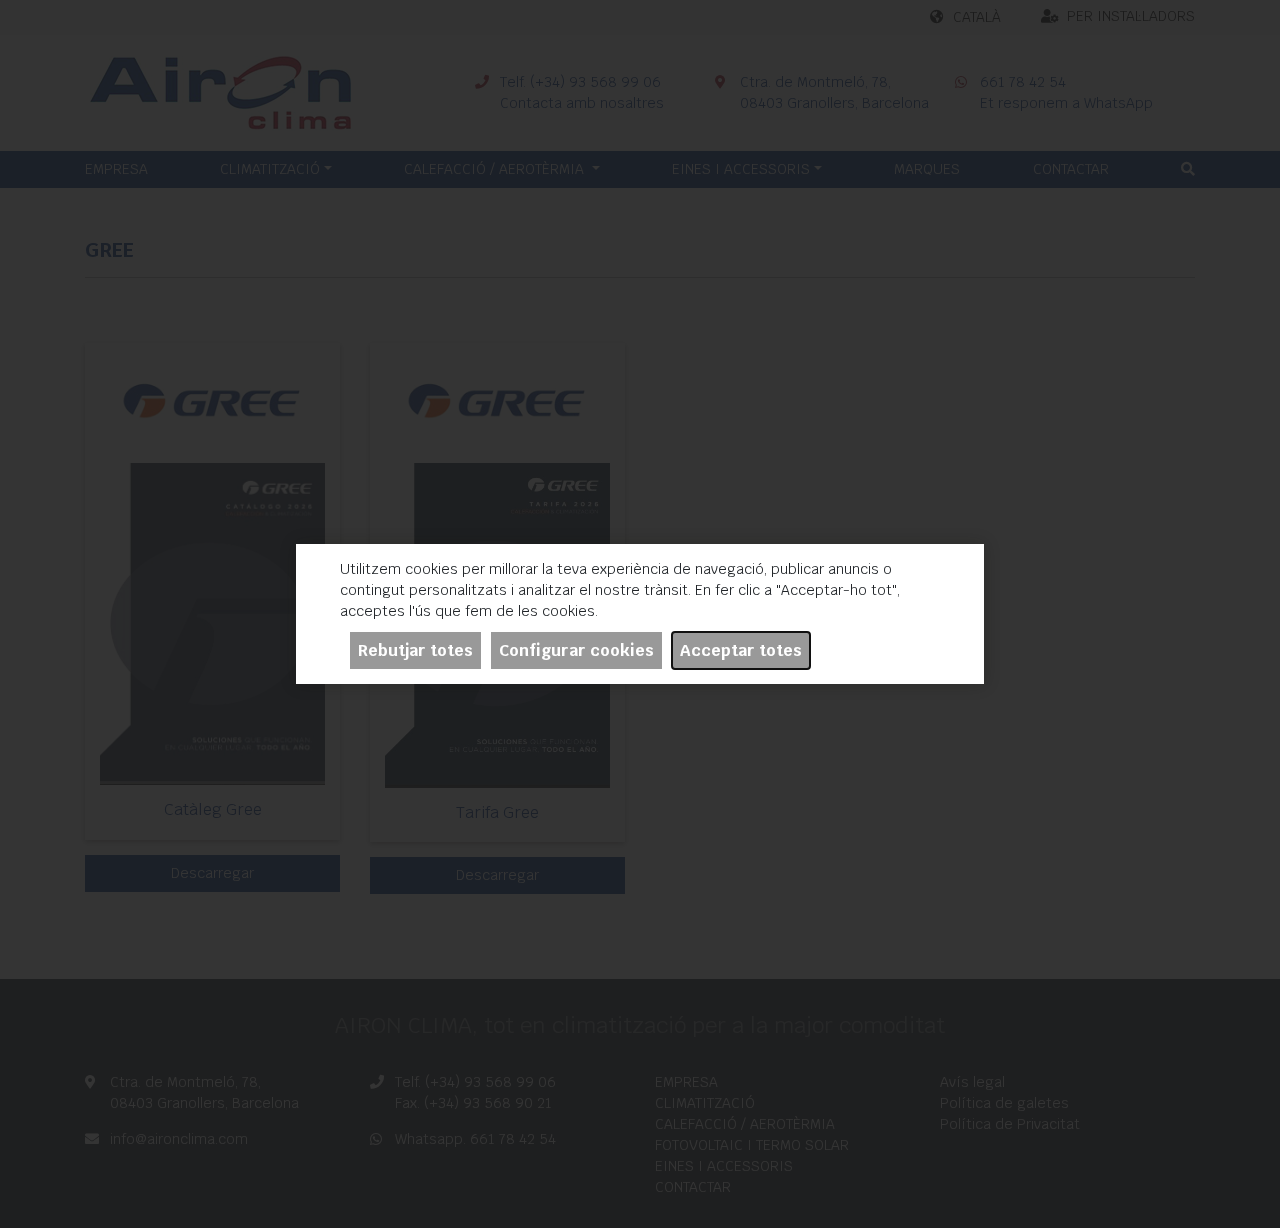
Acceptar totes (741, 650)
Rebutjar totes (415, 650)
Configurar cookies (576, 650)
